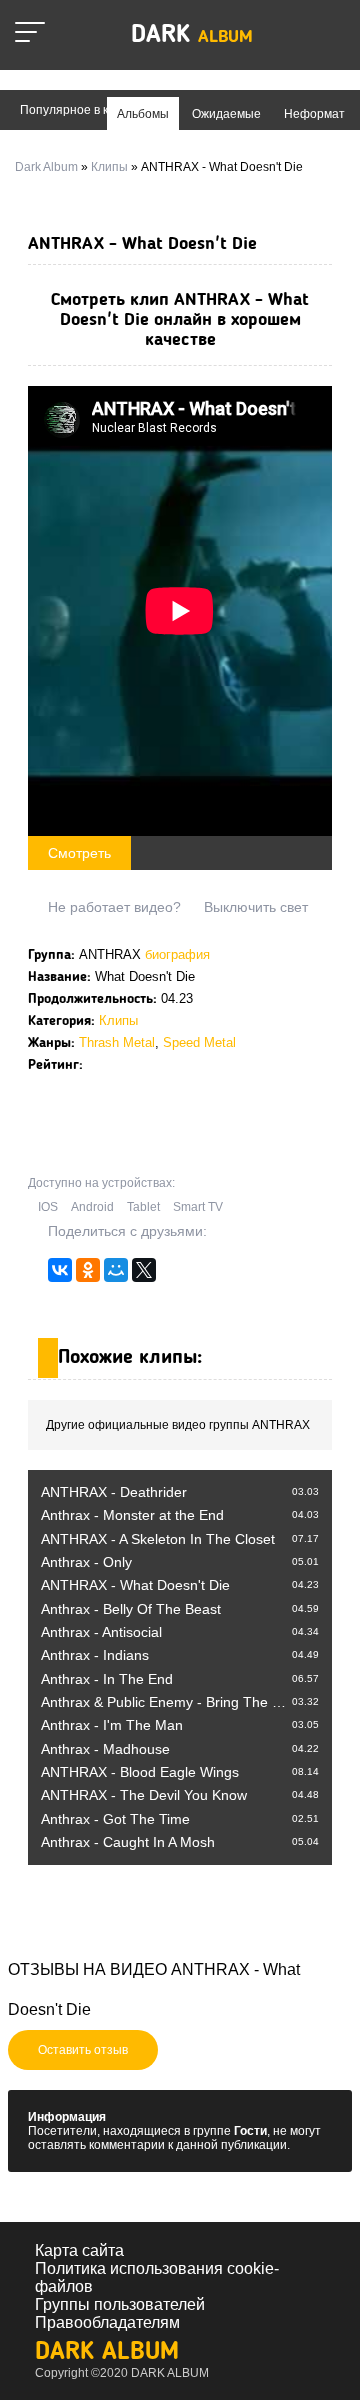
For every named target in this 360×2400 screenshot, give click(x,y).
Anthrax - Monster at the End (132, 1515)
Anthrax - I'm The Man (112, 1725)
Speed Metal (199, 1042)
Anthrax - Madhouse (105, 1749)
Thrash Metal (117, 1042)
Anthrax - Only (86, 1562)
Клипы (118, 1020)
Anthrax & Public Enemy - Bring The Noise (174, 1702)
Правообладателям (107, 2322)
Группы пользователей (120, 2304)
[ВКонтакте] (60, 1275)
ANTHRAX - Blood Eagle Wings (140, 1772)
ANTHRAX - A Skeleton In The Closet (158, 1539)
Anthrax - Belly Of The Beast (131, 1609)
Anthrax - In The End (107, 1679)
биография (177, 954)
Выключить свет (256, 907)
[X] (144, 1275)
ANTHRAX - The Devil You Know (144, 1795)
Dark (192, 35)
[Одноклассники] (88, 1275)
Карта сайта (79, 2250)
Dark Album (107, 2352)
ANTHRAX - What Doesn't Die (135, 1585)
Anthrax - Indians (95, 1655)
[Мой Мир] (116, 1275)
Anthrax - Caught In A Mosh (128, 1842)
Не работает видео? (114, 907)
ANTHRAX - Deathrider (114, 1492)
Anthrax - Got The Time (115, 1819)
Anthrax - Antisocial (101, 1632)
